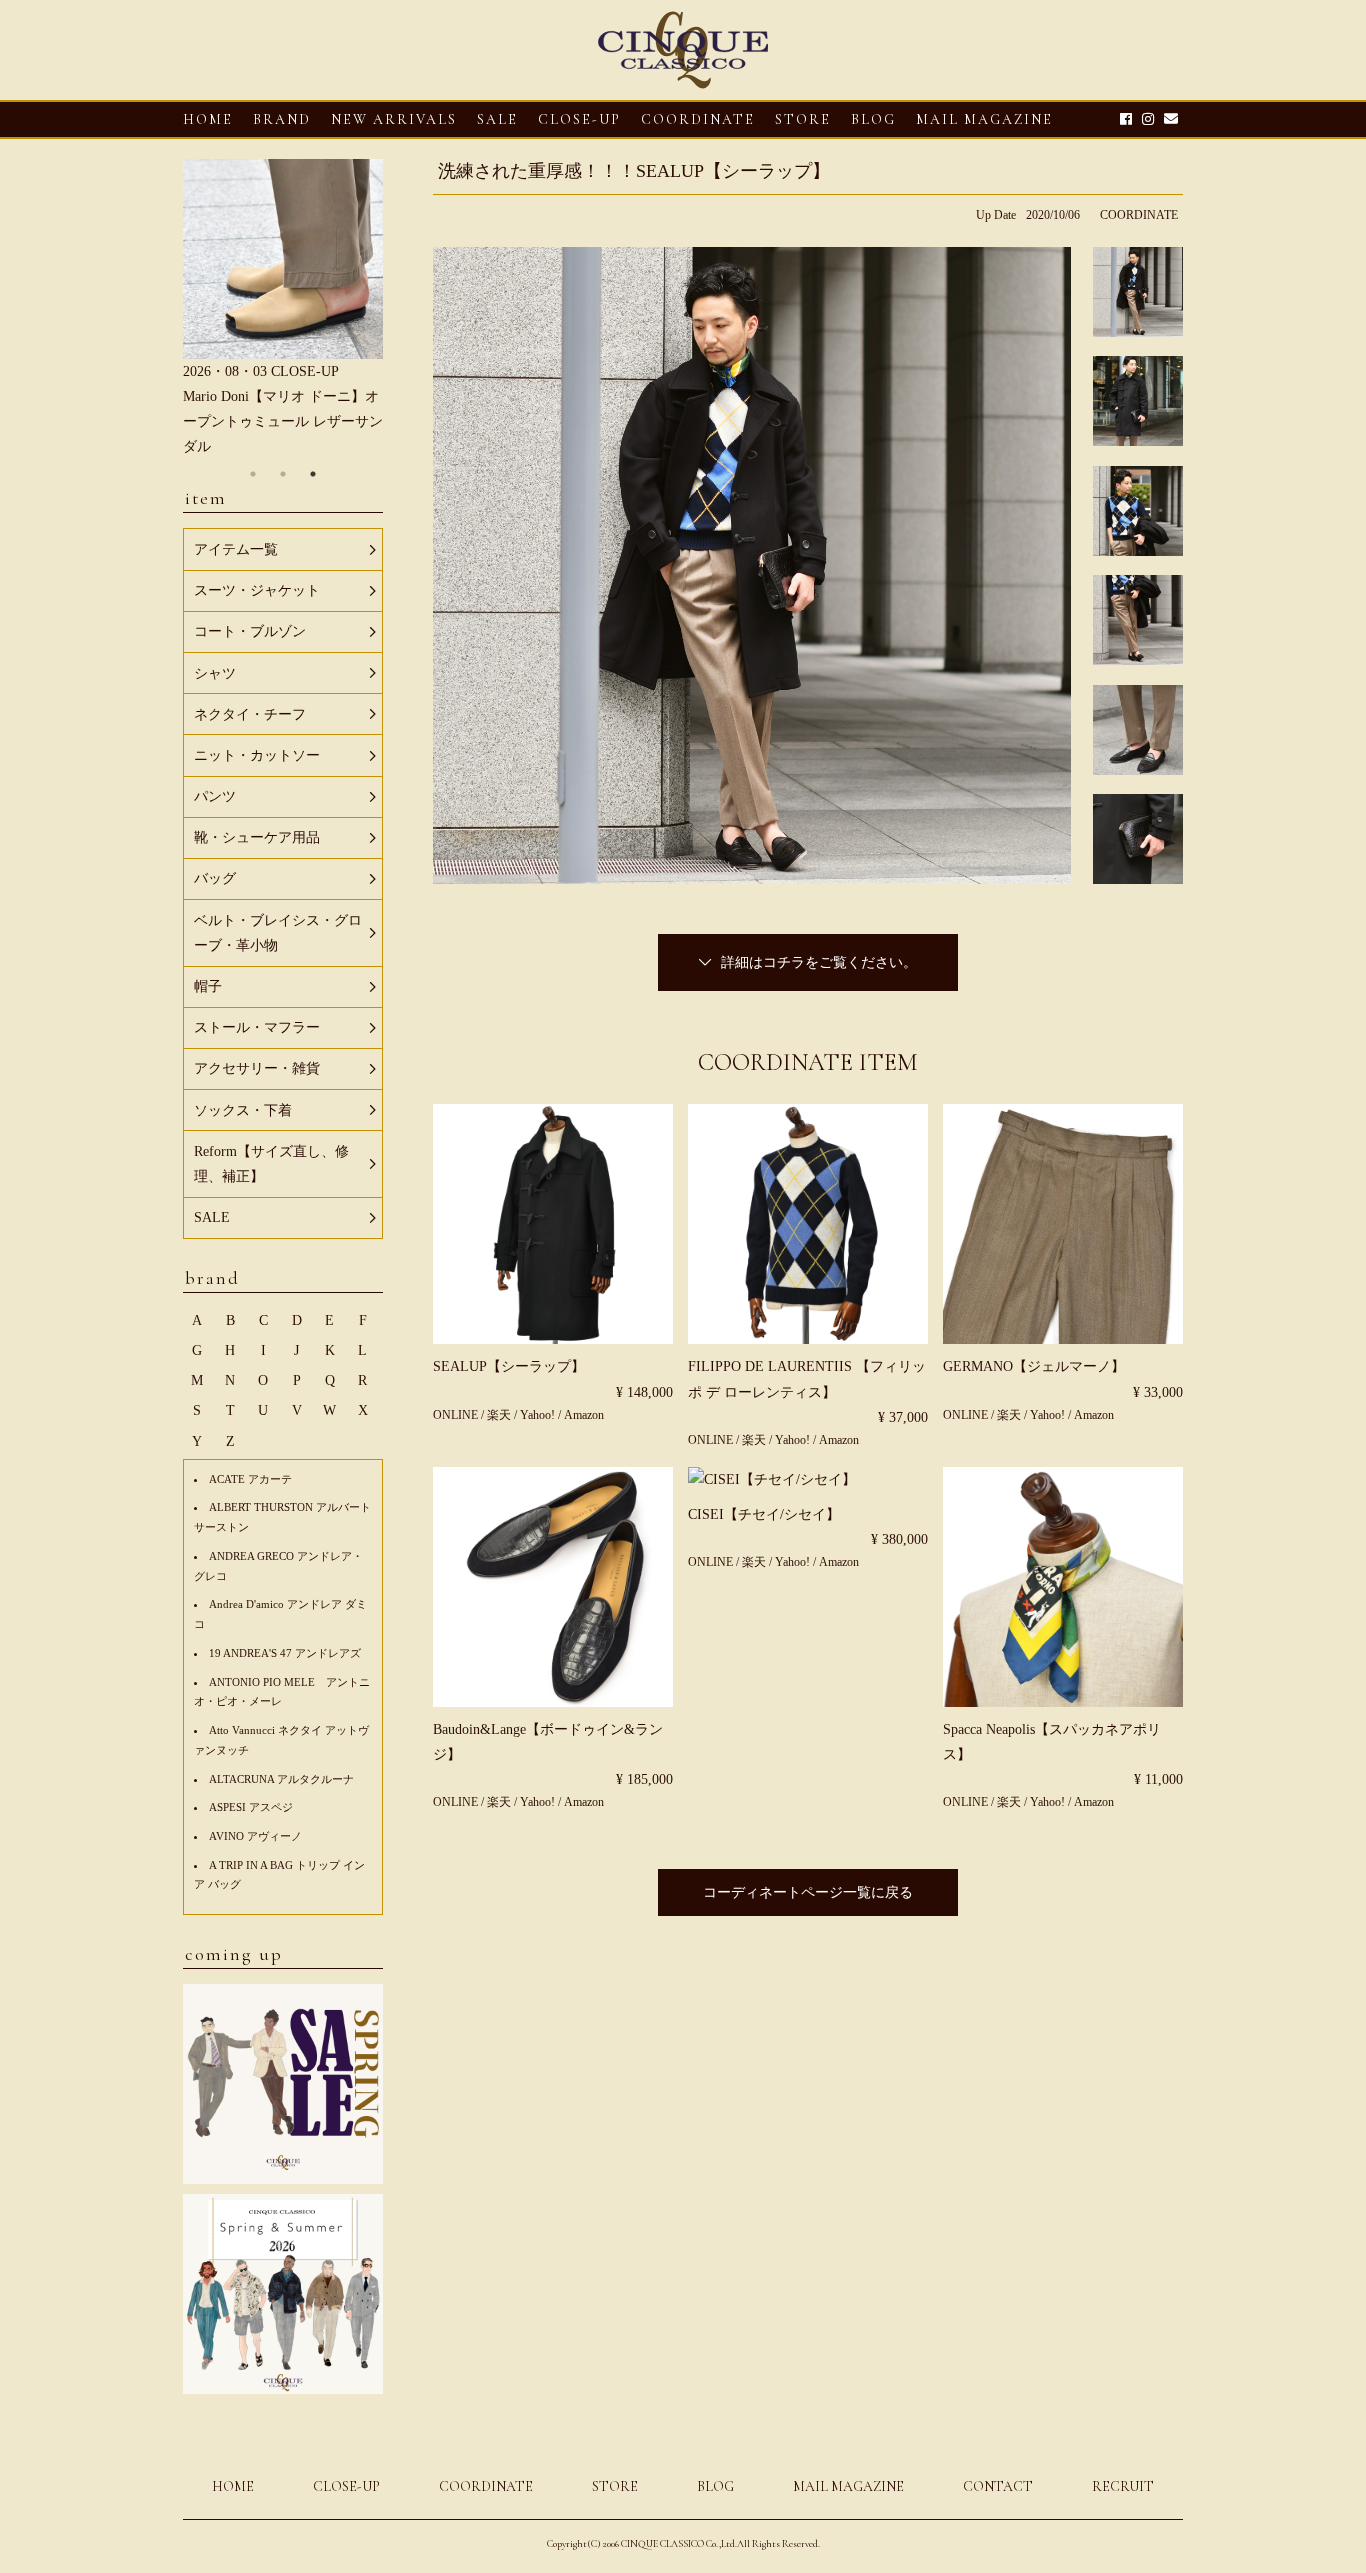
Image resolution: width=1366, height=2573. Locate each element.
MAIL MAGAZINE (984, 119)
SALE (497, 119)
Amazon (584, 1415)
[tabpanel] (283, 309)
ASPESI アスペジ (251, 1807)
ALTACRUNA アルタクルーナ (281, 1779)
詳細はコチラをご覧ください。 (819, 962)
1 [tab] (253, 474)
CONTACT (998, 2486)
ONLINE (455, 1415)
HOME (208, 119)
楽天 (500, 1415)
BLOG (715, 2486)
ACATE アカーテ (250, 1479)
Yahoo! (537, 1415)
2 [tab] (283, 474)
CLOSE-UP (346, 2486)
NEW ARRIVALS (394, 119)
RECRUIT (1123, 2486)
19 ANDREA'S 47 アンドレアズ (285, 1653)
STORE (803, 119)
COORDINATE (698, 119)
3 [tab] (313, 474)
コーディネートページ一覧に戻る (808, 1892)
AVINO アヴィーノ (255, 1836)
